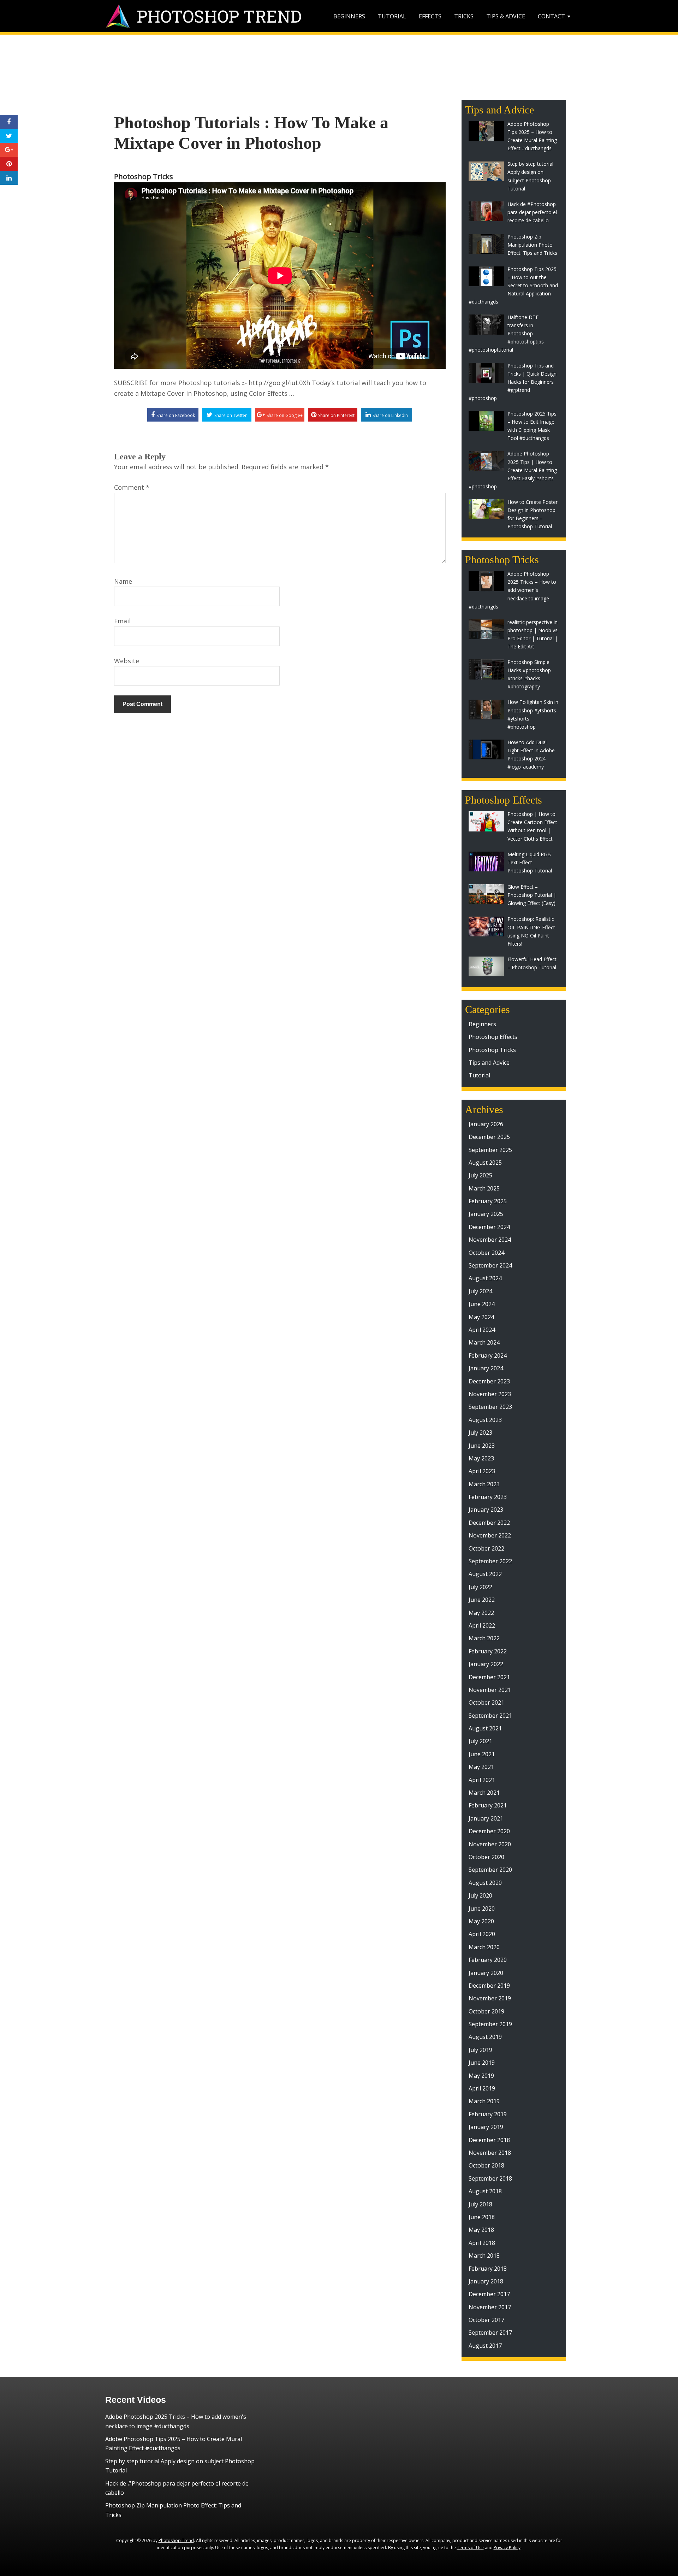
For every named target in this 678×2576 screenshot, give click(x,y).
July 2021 (480, 1741)
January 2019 (486, 2127)
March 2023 (484, 1484)
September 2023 (490, 1407)
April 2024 (482, 1330)
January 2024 (486, 1368)
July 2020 (480, 1895)
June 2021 (482, 1754)
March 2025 (484, 1188)
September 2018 (490, 2178)
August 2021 (485, 1728)
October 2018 (486, 2165)
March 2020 (484, 1947)
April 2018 (482, 2243)
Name (123, 581)
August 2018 (485, 2191)
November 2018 (490, 2153)
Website (127, 661)
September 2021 (490, 1716)
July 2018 (480, 2204)
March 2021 (484, 1793)
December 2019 (489, 1986)
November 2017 (490, 2307)
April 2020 (482, 1934)
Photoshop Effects (493, 1037)
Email (122, 621)
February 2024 (488, 1355)
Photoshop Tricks (144, 177)
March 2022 (484, 1638)
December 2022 (489, 1523)
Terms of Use (470, 2548)
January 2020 (486, 1973)
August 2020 (485, 1883)
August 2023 (485, 1420)
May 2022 (481, 1613)
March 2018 (484, 2256)
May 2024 (481, 1317)
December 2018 (489, 2140)
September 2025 (490, 1150)
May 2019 (481, 2076)
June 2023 (482, 1446)
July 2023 (480, 1433)
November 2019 (490, 1998)
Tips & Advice (506, 16)
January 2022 (486, 1664)
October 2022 (486, 1548)
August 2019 (485, 2037)
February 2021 (488, 1805)
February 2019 (488, 2114)
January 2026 (486, 1124)
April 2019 (482, 2088)
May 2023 (481, 1458)
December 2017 (489, 2294)
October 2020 (486, 1857)
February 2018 (488, 2269)
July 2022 (480, 1587)
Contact (551, 16)
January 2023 (486, 1510)
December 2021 (489, 1677)
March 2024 (484, 1342)
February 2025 (488, 1201)
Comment (132, 487)
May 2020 (481, 1921)
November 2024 (490, 1240)
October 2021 (486, 1702)
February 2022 (488, 1651)
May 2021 (481, 1767)
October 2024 (486, 1253)
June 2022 (482, 1600)
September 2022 (490, 1561)
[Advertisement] (339, 69)
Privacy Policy (507, 2548)
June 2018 (482, 2217)
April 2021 (482, 1780)
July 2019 (480, 2050)
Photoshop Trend (176, 2540)
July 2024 (480, 1291)
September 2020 (490, 1870)
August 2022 (485, 1574)
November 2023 (490, 1394)
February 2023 (488, 1497)
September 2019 (490, 2024)
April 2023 (482, 1471)
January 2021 (486, 1818)
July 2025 (480, 1175)
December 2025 (489, 1137)
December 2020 (489, 1831)
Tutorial (392, 16)
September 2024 (490, 1265)
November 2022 (490, 1535)
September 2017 (490, 2333)
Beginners (349, 16)
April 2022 (482, 1625)
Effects (430, 16)
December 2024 (489, 1227)
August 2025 (485, 1163)
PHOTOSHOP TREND (219, 16)
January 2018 (486, 2281)
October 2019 (486, 2011)
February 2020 (488, 1960)
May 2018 (481, 2230)
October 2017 (486, 2320)
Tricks (464, 16)
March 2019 (484, 2101)
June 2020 (482, 1909)
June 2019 (482, 2063)
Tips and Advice (489, 1063)
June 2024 (482, 1304)
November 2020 (490, 1844)
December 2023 (489, 1381)
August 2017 (485, 2346)
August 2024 (485, 1278)
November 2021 (490, 1690)
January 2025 (486, 1214)
